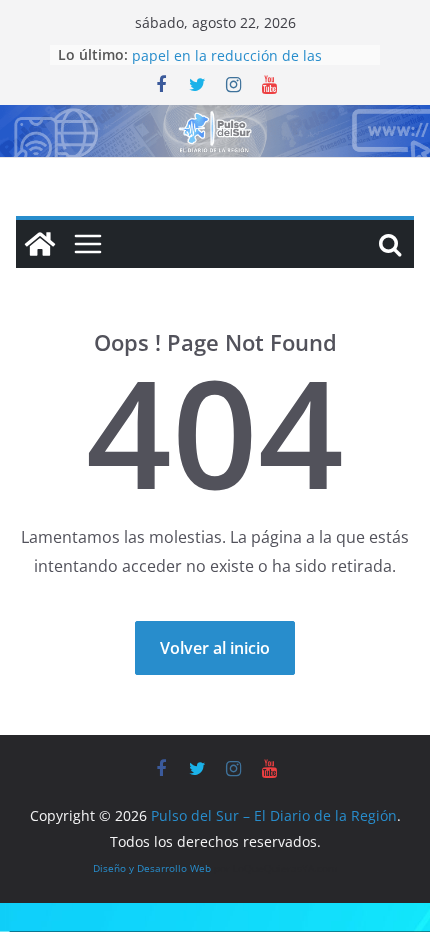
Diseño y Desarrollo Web (152, 868)
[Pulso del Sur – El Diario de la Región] (215, 119)
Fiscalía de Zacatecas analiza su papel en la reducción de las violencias (238, 57)
